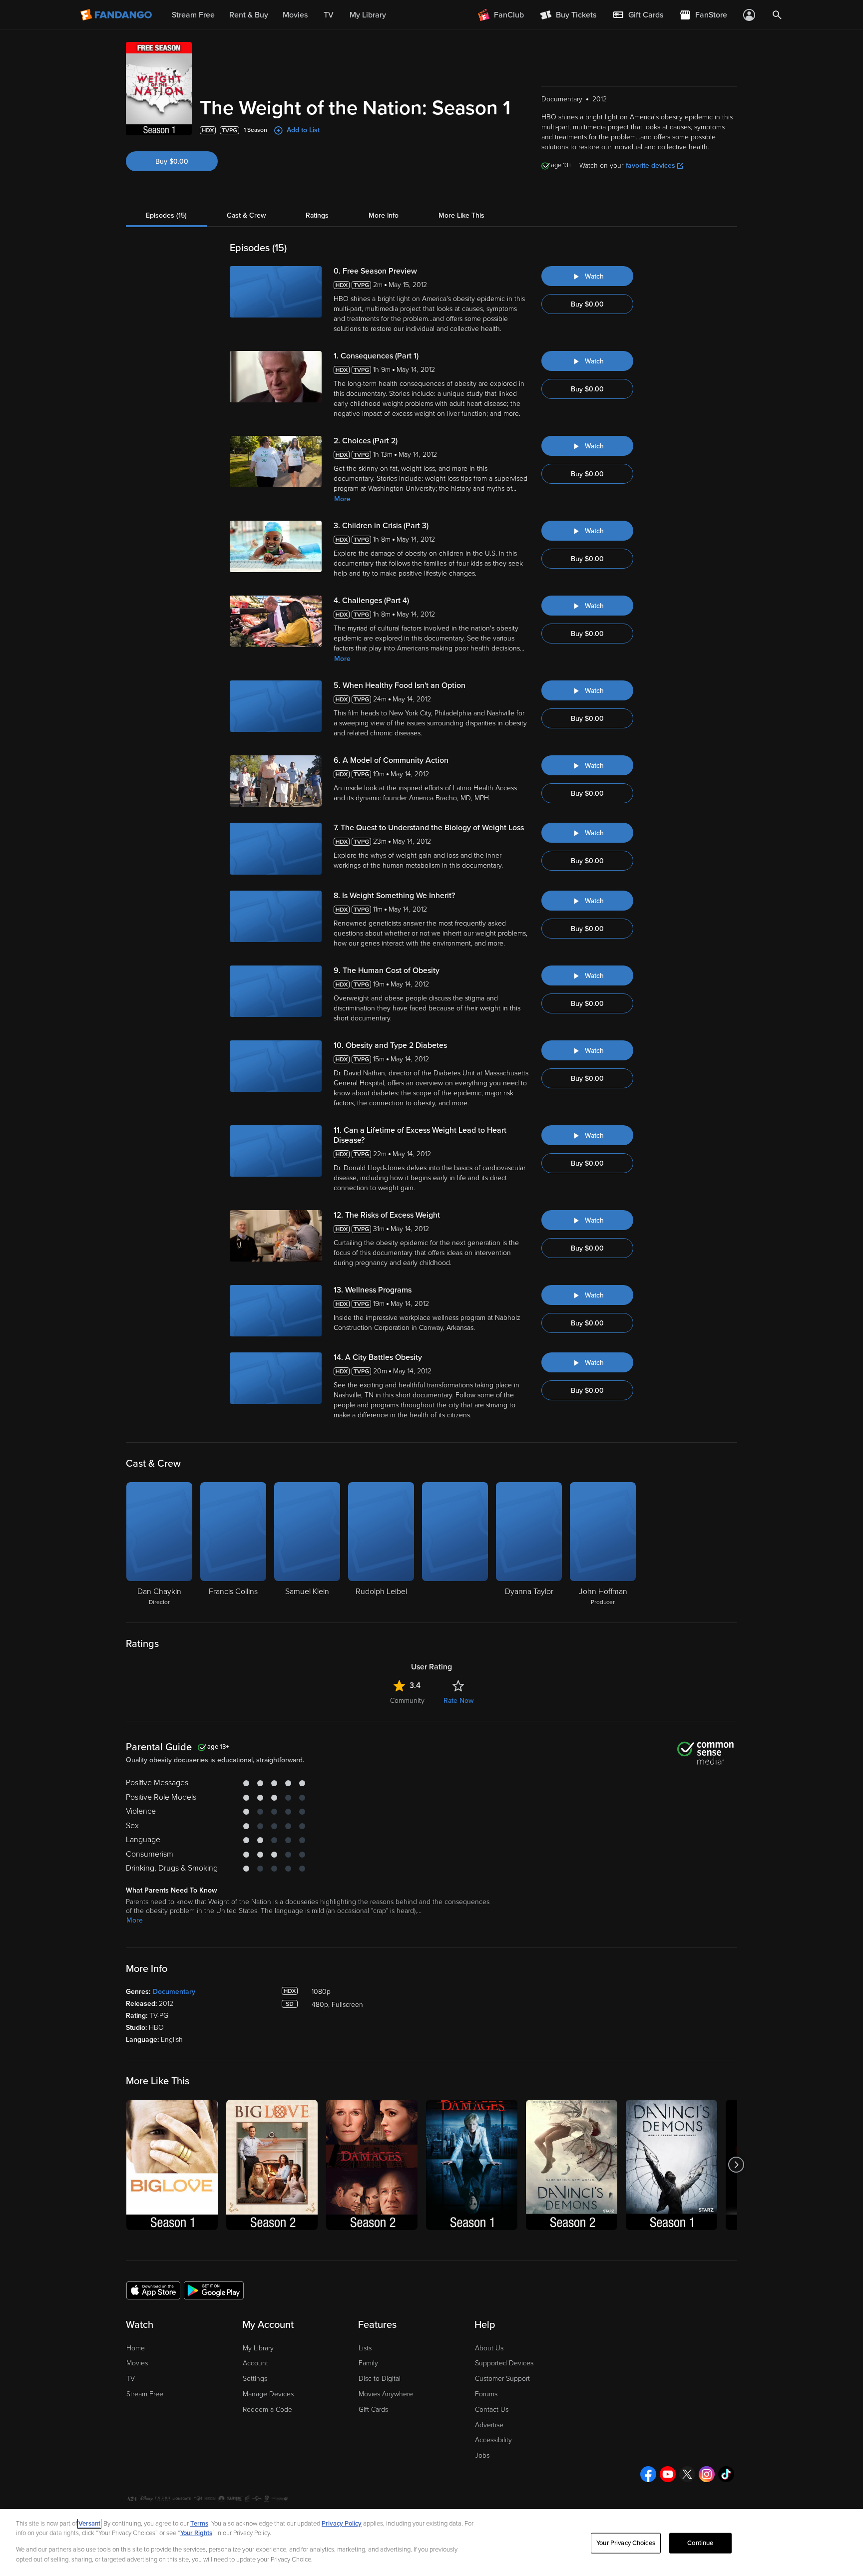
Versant (89, 2524)
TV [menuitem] (329, 15)
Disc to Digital (380, 2379)
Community (407, 1701)
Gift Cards (373, 2410)
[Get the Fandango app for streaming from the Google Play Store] (214, 2290)
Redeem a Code (267, 2410)
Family (368, 2363)
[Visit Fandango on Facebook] (648, 2474)
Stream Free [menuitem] (193, 15)
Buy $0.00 (172, 161)
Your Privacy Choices (626, 2543)
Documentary (174, 1992)
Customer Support (502, 2379)
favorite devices (650, 165)
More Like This (461, 215)
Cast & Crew (246, 215)
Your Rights (196, 2533)
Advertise (489, 2425)
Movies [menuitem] (295, 15)
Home (136, 2348)
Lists (365, 2348)
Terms (199, 2524)
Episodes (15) (166, 215)
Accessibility (493, 2440)
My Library (258, 2348)
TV (131, 2379)
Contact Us (492, 2410)
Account (255, 2363)
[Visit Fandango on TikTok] (726, 2474)
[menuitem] (638, 15)
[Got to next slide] (736, 2165)
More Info (384, 215)
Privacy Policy (342, 2524)
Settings (255, 2379)
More (342, 499)
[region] (431, 2543)
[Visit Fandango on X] (687, 2474)
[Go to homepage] (117, 15)
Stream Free (145, 2394)
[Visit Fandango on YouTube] (668, 2474)
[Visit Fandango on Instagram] (707, 2474)
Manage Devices (268, 2394)
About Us (489, 2348)
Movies (137, 2363)
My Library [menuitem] (368, 15)
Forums (486, 2394)
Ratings (317, 215)
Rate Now (458, 1701)
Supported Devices (504, 2363)
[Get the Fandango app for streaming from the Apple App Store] (153, 2290)
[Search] (777, 15)
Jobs (482, 2455)
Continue (700, 2543)
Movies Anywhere (386, 2394)
